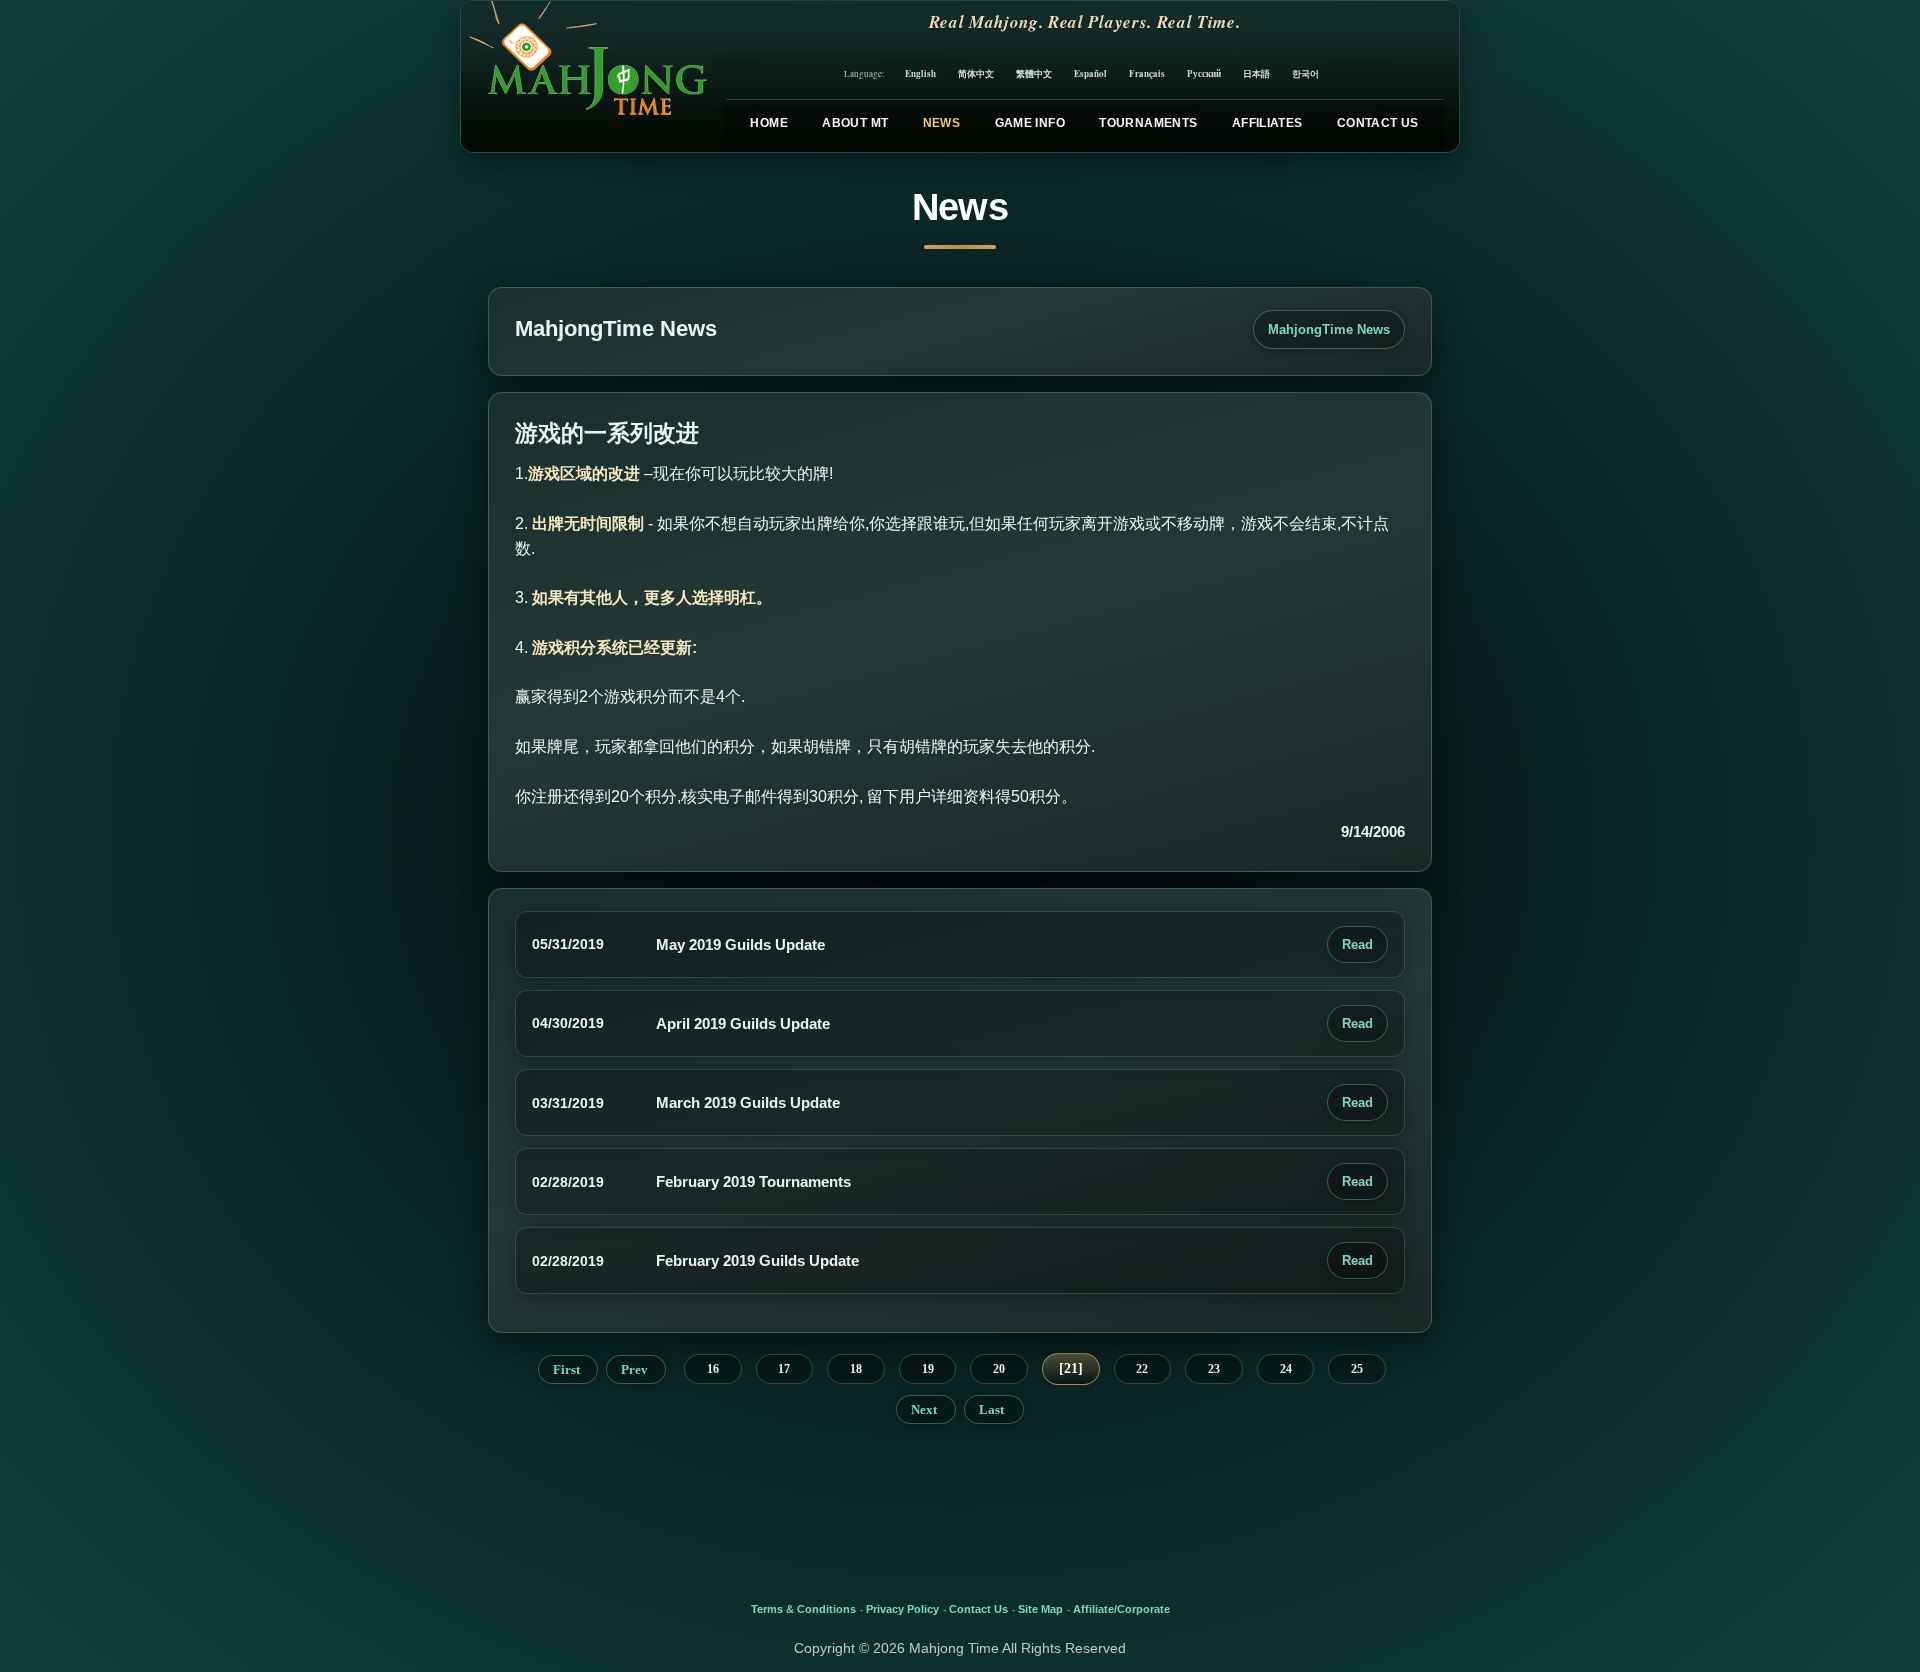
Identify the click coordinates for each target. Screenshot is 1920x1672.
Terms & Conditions (803, 1609)
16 (713, 1369)
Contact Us (1378, 123)
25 (1357, 1369)
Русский (1204, 73)
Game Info (1030, 123)
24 (1286, 1369)
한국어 (1305, 73)
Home (768, 123)
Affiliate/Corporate (1121, 1609)
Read (1357, 944)
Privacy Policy (902, 1609)
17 (784, 1369)
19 (928, 1369)
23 (1214, 1369)
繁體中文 (1034, 73)
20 (999, 1369)
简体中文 (976, 73)
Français (1147, 73)
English (920, 73)
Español (1090, 73)
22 (1142, 1369)
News (941, 123)
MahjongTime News (1329, 329)
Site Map (1040, 1609)
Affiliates (1267, 123)
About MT (855, 123)
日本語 (1256, 73)
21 (1071, 1368)
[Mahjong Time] (585, 76)
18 (856, 1369)
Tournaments (1148, 123)
